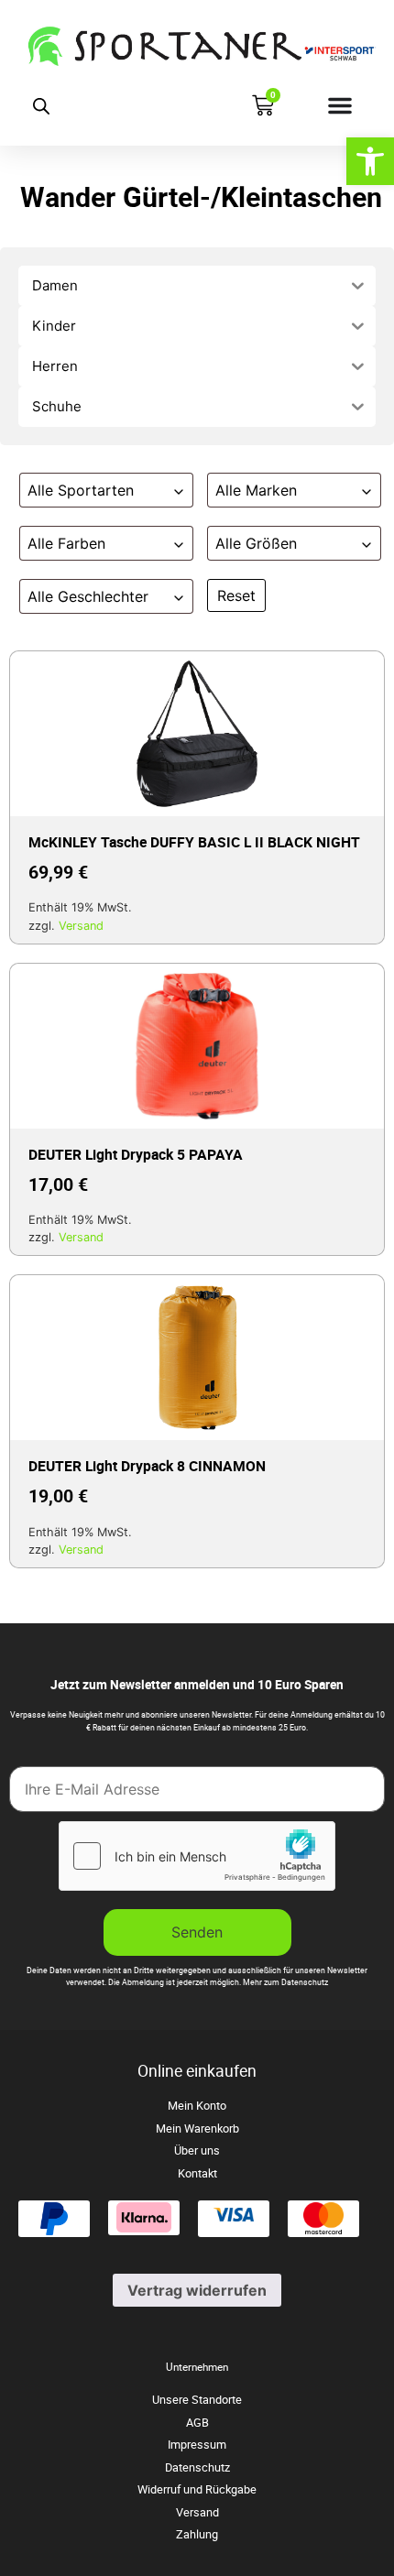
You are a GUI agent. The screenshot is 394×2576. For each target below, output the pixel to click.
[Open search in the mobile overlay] (41, 106)
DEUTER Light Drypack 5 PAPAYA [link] (136, 1154)
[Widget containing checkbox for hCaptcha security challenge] (197, 1856)
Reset (236, 595)
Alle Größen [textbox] (256, 543)
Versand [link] (81, 926)
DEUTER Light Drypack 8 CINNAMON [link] (147, 1466)
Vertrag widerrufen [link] (197, 2290)
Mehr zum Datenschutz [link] (285, 1982)
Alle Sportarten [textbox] (81, 490)
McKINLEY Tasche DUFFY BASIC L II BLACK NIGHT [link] (194, 842)
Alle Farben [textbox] (66, 543)
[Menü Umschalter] (340, 105)
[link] (370, 161)
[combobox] (106, 490)
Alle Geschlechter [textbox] (88, 596)
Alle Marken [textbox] (256, 490)
